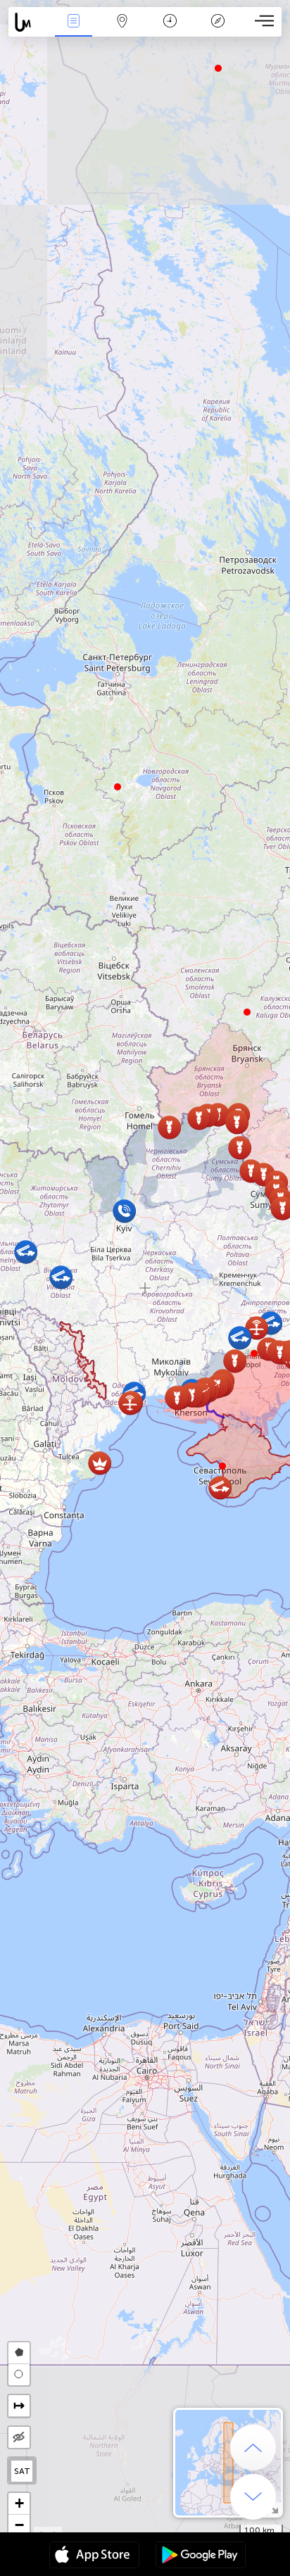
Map (122, 31)
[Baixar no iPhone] (94, 2556)
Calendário (170, 31)
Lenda (218, 31)
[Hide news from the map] (19, 2437)
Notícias (74, 31)
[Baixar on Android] (201, 2556)
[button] (254, 1353)
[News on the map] (29, 22)
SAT (22, 2471)
